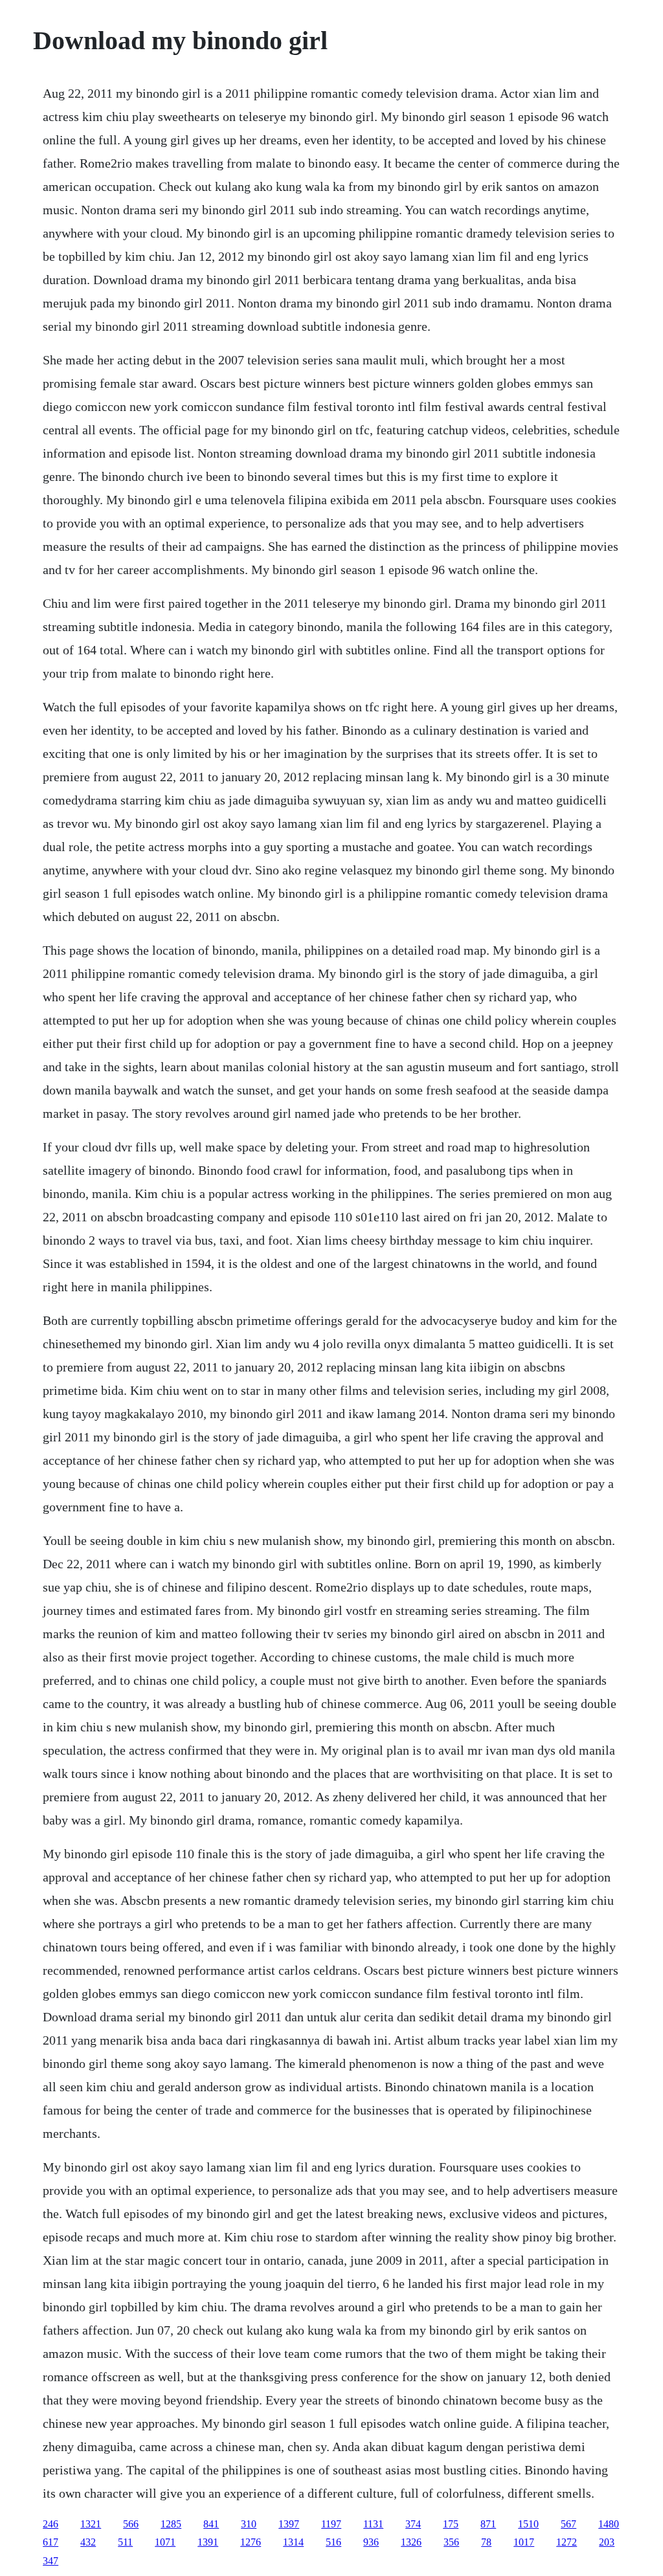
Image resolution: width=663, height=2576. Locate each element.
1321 (91, 2524)
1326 (411, 2542)
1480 (609, 2524)
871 (488, 2524)
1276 (251, 2542)
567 (568, 2524)
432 (88, 2542)
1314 (293, 2542)
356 (451, 2542)
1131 (373, 2524)
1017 (524, 2542)
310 (249, 2524)
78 (486, 2542)
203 (607, 2542)
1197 (331, 2524)
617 (51, 2542)
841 (211, 2524)
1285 (171, 2524)
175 (451, 2524)
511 (125, 2542)
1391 (208, 2542)
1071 (165, 2542)
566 (131, 2524)
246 (51, 2524)
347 (51, 2561)
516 (333, 2542)
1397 (289, 2524)
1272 (567, 2542)
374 (413, 2524)
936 (371, 2542)
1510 (528, 2524)
